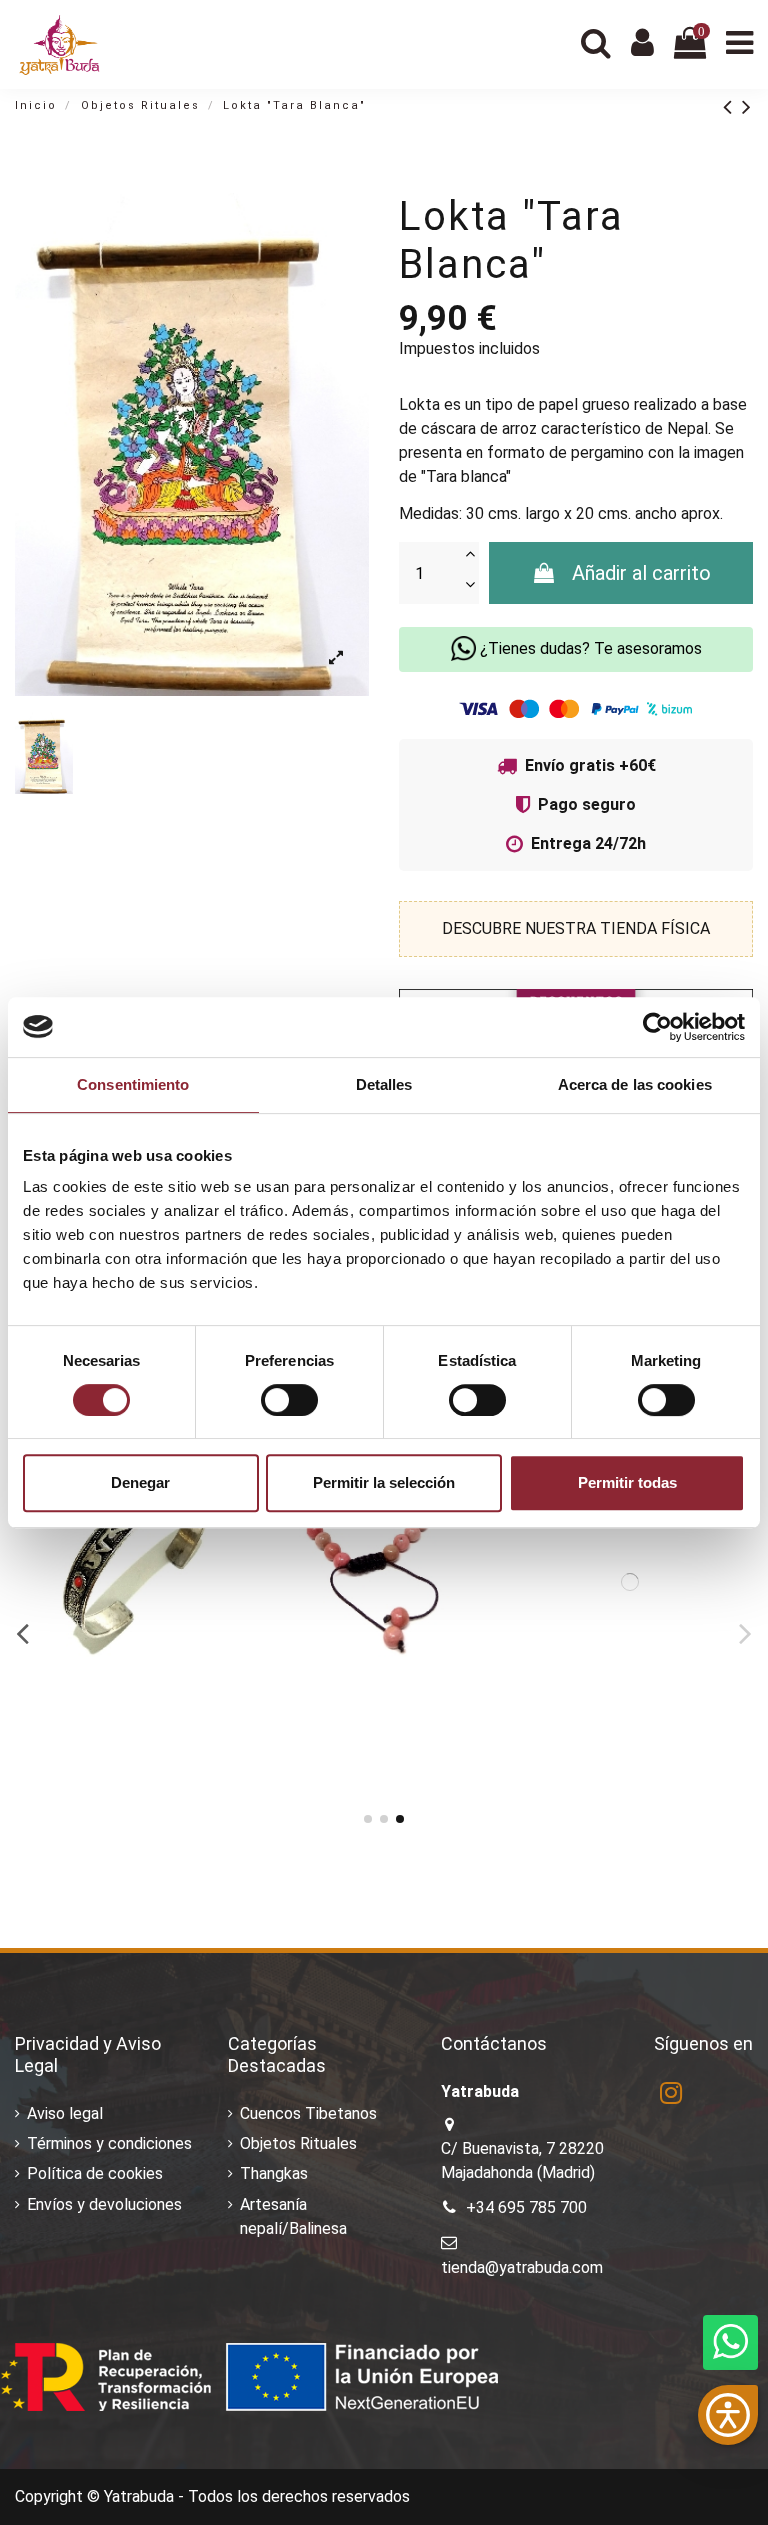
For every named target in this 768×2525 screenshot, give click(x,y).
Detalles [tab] (384, 1084)
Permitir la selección (384, 1482)
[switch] (289, 1400)
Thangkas (274, 2173)
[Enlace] (732, 107)
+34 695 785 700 (526, 2207)
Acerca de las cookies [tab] (635, 1084)
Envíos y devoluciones (104, 2204)
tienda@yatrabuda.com (522, 2267)
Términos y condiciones (109, 2143)
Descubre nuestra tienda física (576, 928)
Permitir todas (627, 1482)
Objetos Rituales (298, 2143)
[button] (728, 2415)
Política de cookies (95, 2173)
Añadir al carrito (641, 573)
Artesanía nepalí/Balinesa (293, 2216)
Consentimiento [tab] (133, 1084)
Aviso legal (65, 2113)
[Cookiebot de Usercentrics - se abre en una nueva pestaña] (657, 1027)
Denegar (140, 1482)
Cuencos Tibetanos (308, 2113)
